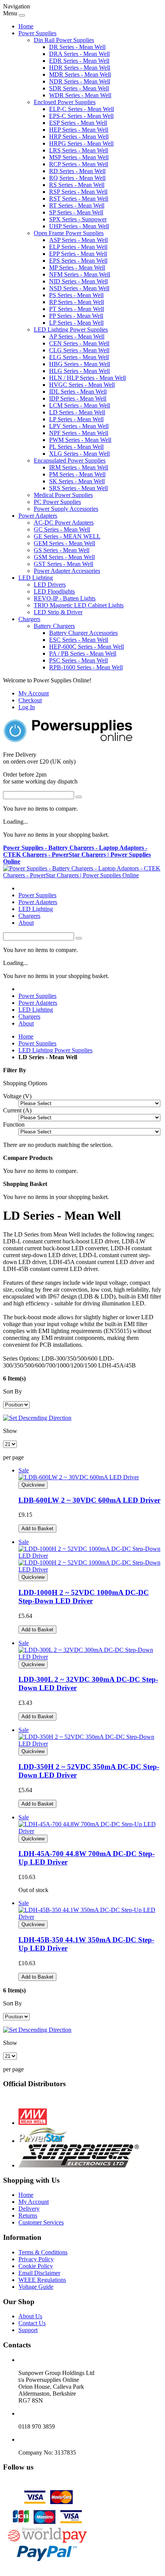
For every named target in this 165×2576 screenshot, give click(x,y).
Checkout (30, 700)
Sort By (12, 1391)
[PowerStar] (43, 2141)
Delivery (29, 2209)
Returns (28, 2215)
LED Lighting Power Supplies (55, 1050)
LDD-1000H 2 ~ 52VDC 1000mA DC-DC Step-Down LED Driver (84, 1597)
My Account (34, 693)
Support (28, 2330)
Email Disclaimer (39, 2273)
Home (26, 26)
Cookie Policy (36, 2266)
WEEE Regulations (42, 2280)
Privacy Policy (36, 2259)
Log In (27, 707)
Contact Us (32, 2323)
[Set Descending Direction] (37, 1418)
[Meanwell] (33, 2123)
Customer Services (41, 2222)
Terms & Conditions (43, 2252)
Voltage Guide (36, 2287)
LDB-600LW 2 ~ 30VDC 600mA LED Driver (89, 1500)
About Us (30, 2316)
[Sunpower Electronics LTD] (79, 2165)
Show (10, 1431)
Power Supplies (37, 1043)
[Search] (79, 797)
